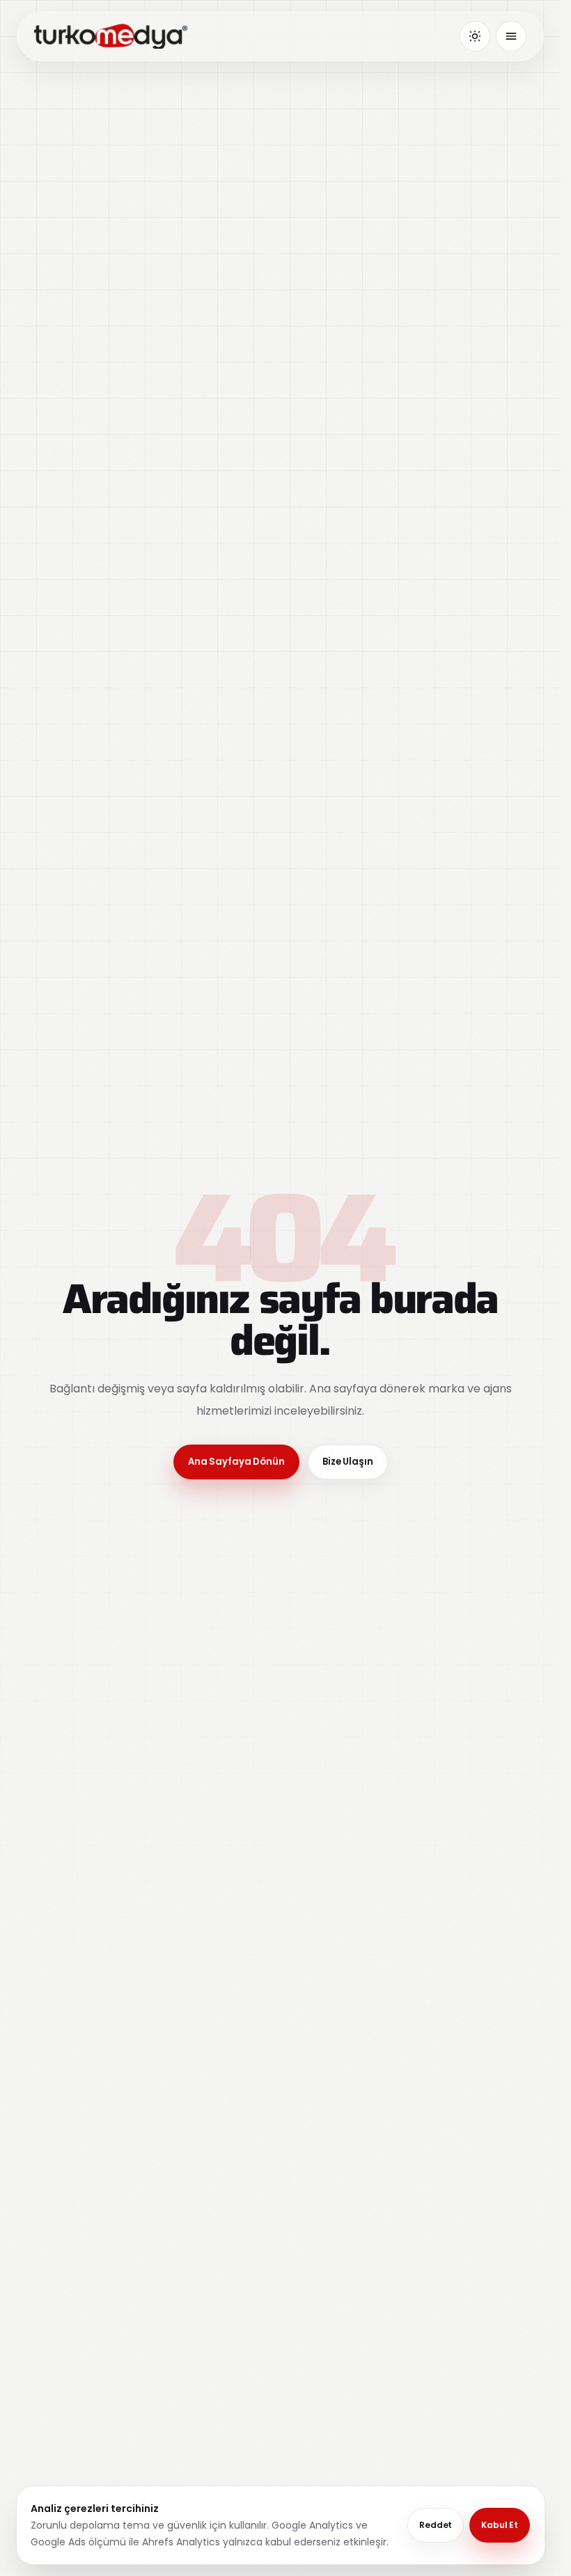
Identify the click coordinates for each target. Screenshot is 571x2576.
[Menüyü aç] (511, 36)
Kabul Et (500, 2525)
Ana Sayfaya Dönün (236, 1462)
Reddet (436, 2525)
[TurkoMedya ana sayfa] (111, 36)
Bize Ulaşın (348, 1462)
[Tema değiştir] (475, 36)
